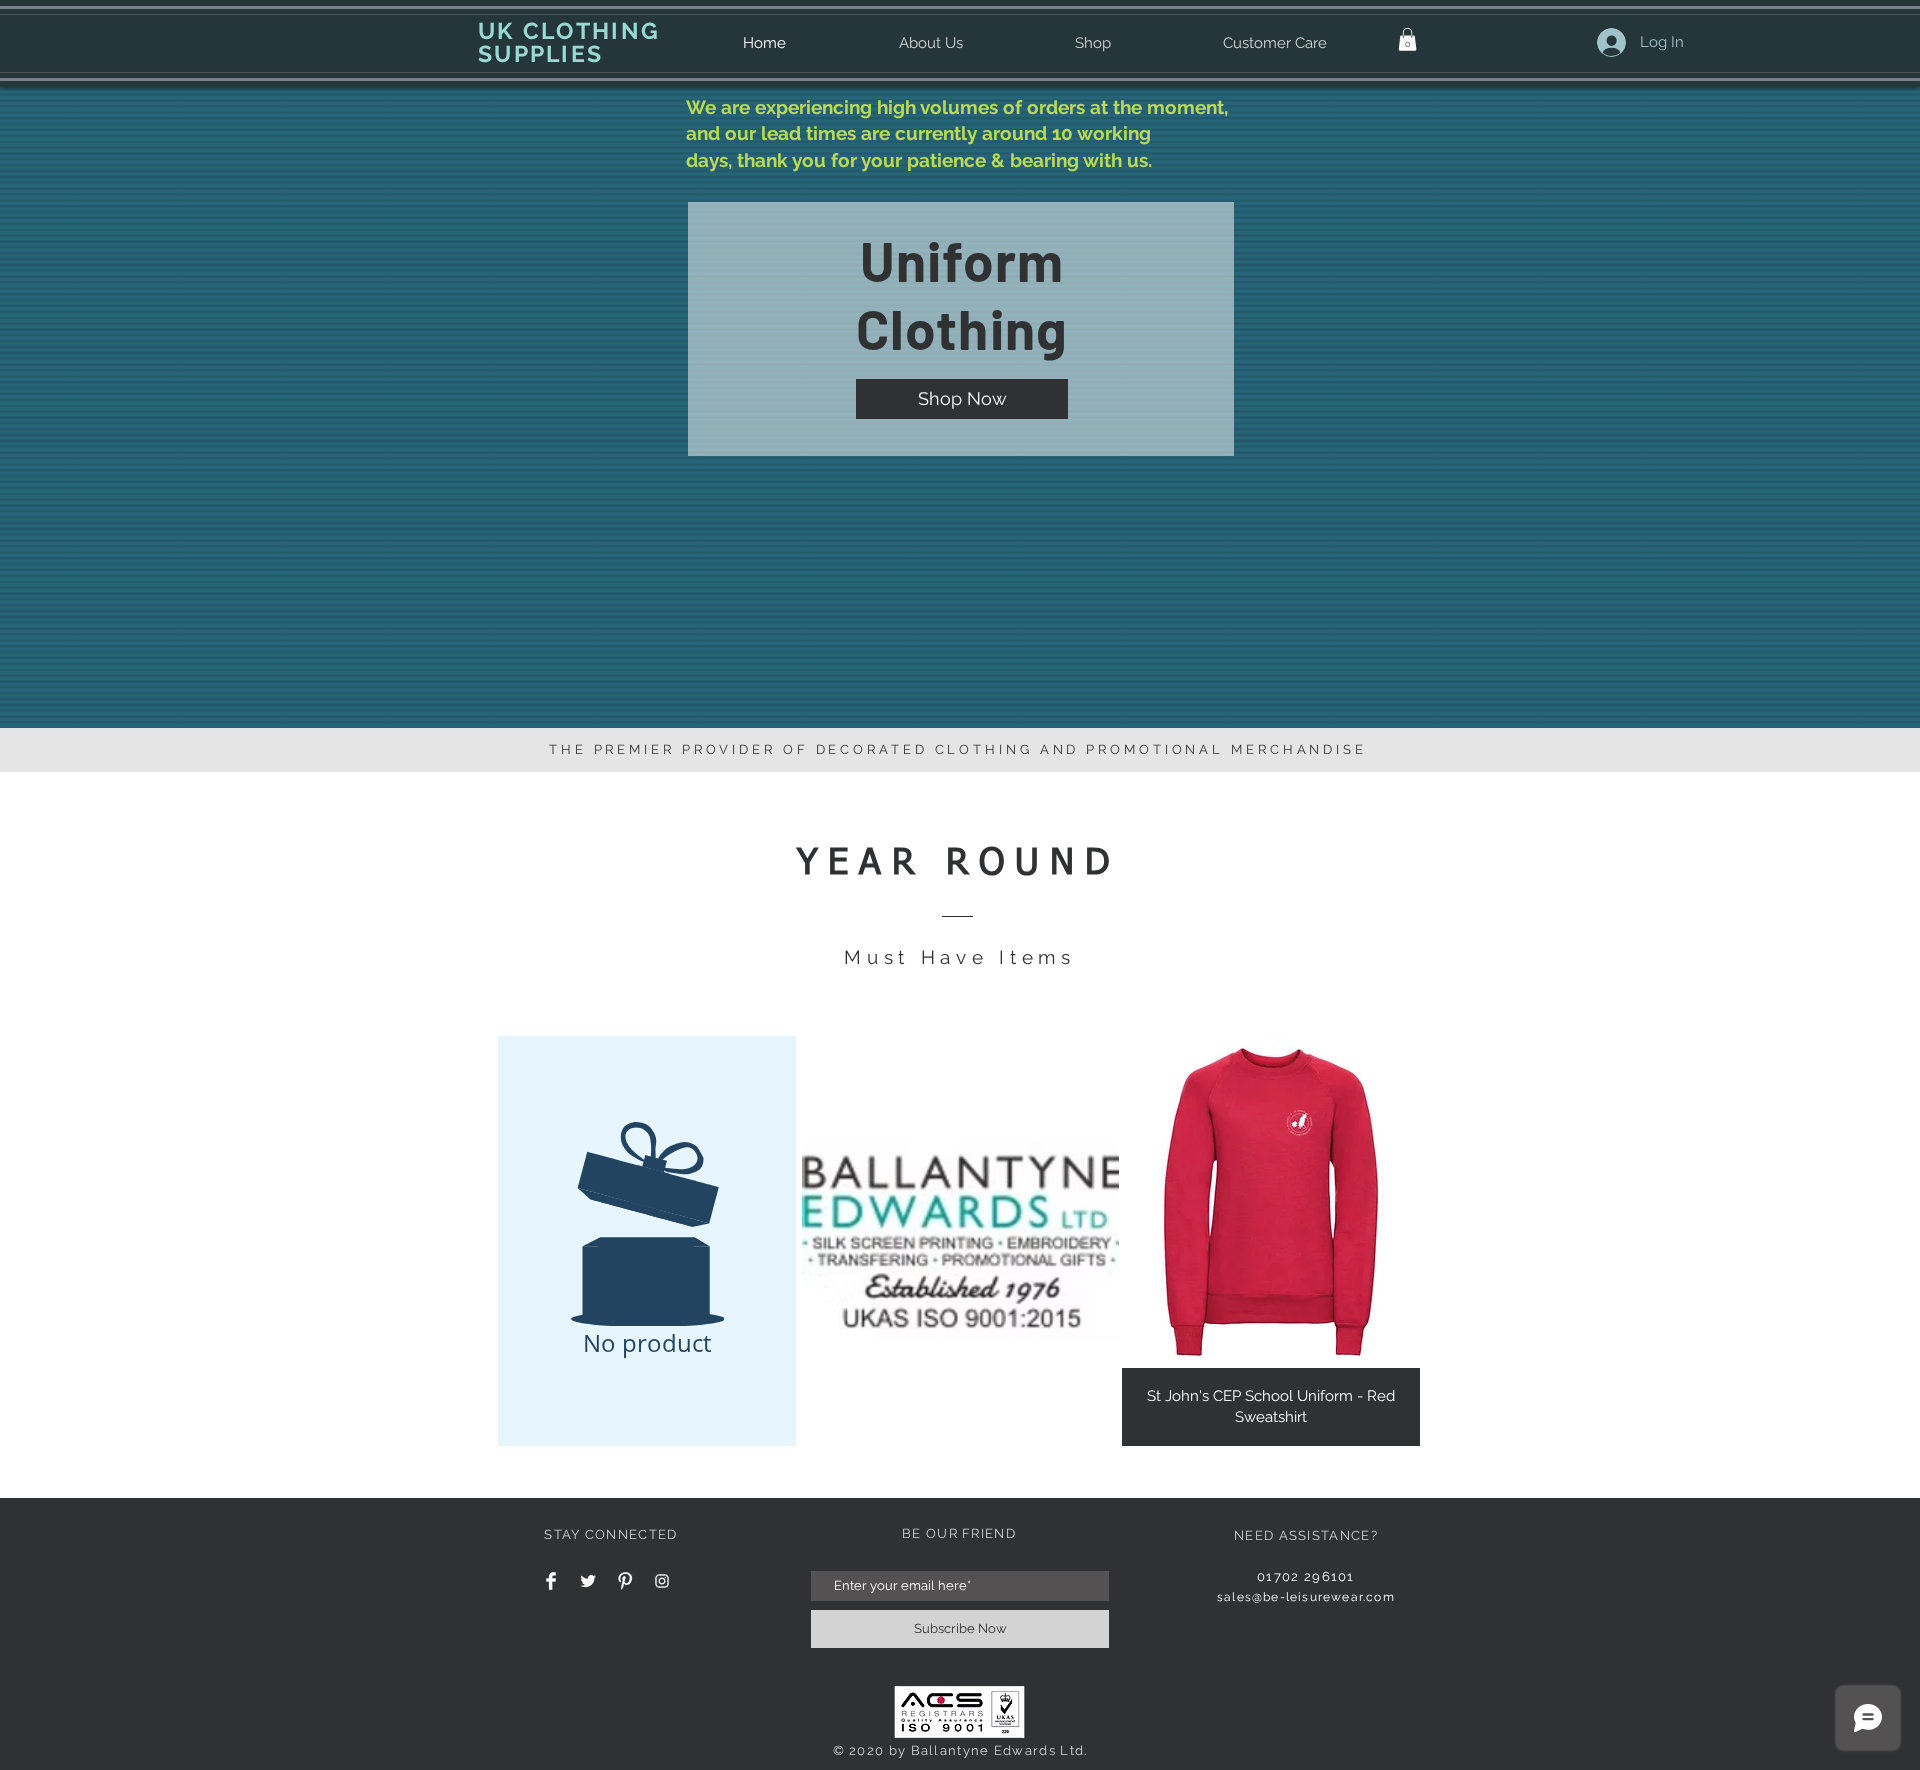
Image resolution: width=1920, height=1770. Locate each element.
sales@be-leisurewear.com (1306, 1597)
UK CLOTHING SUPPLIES (569, 42)
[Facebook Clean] (551, 1581)
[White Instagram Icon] (662, 1581)
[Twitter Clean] (588, 1581)
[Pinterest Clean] (625, 1581)
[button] (1407, 39)
